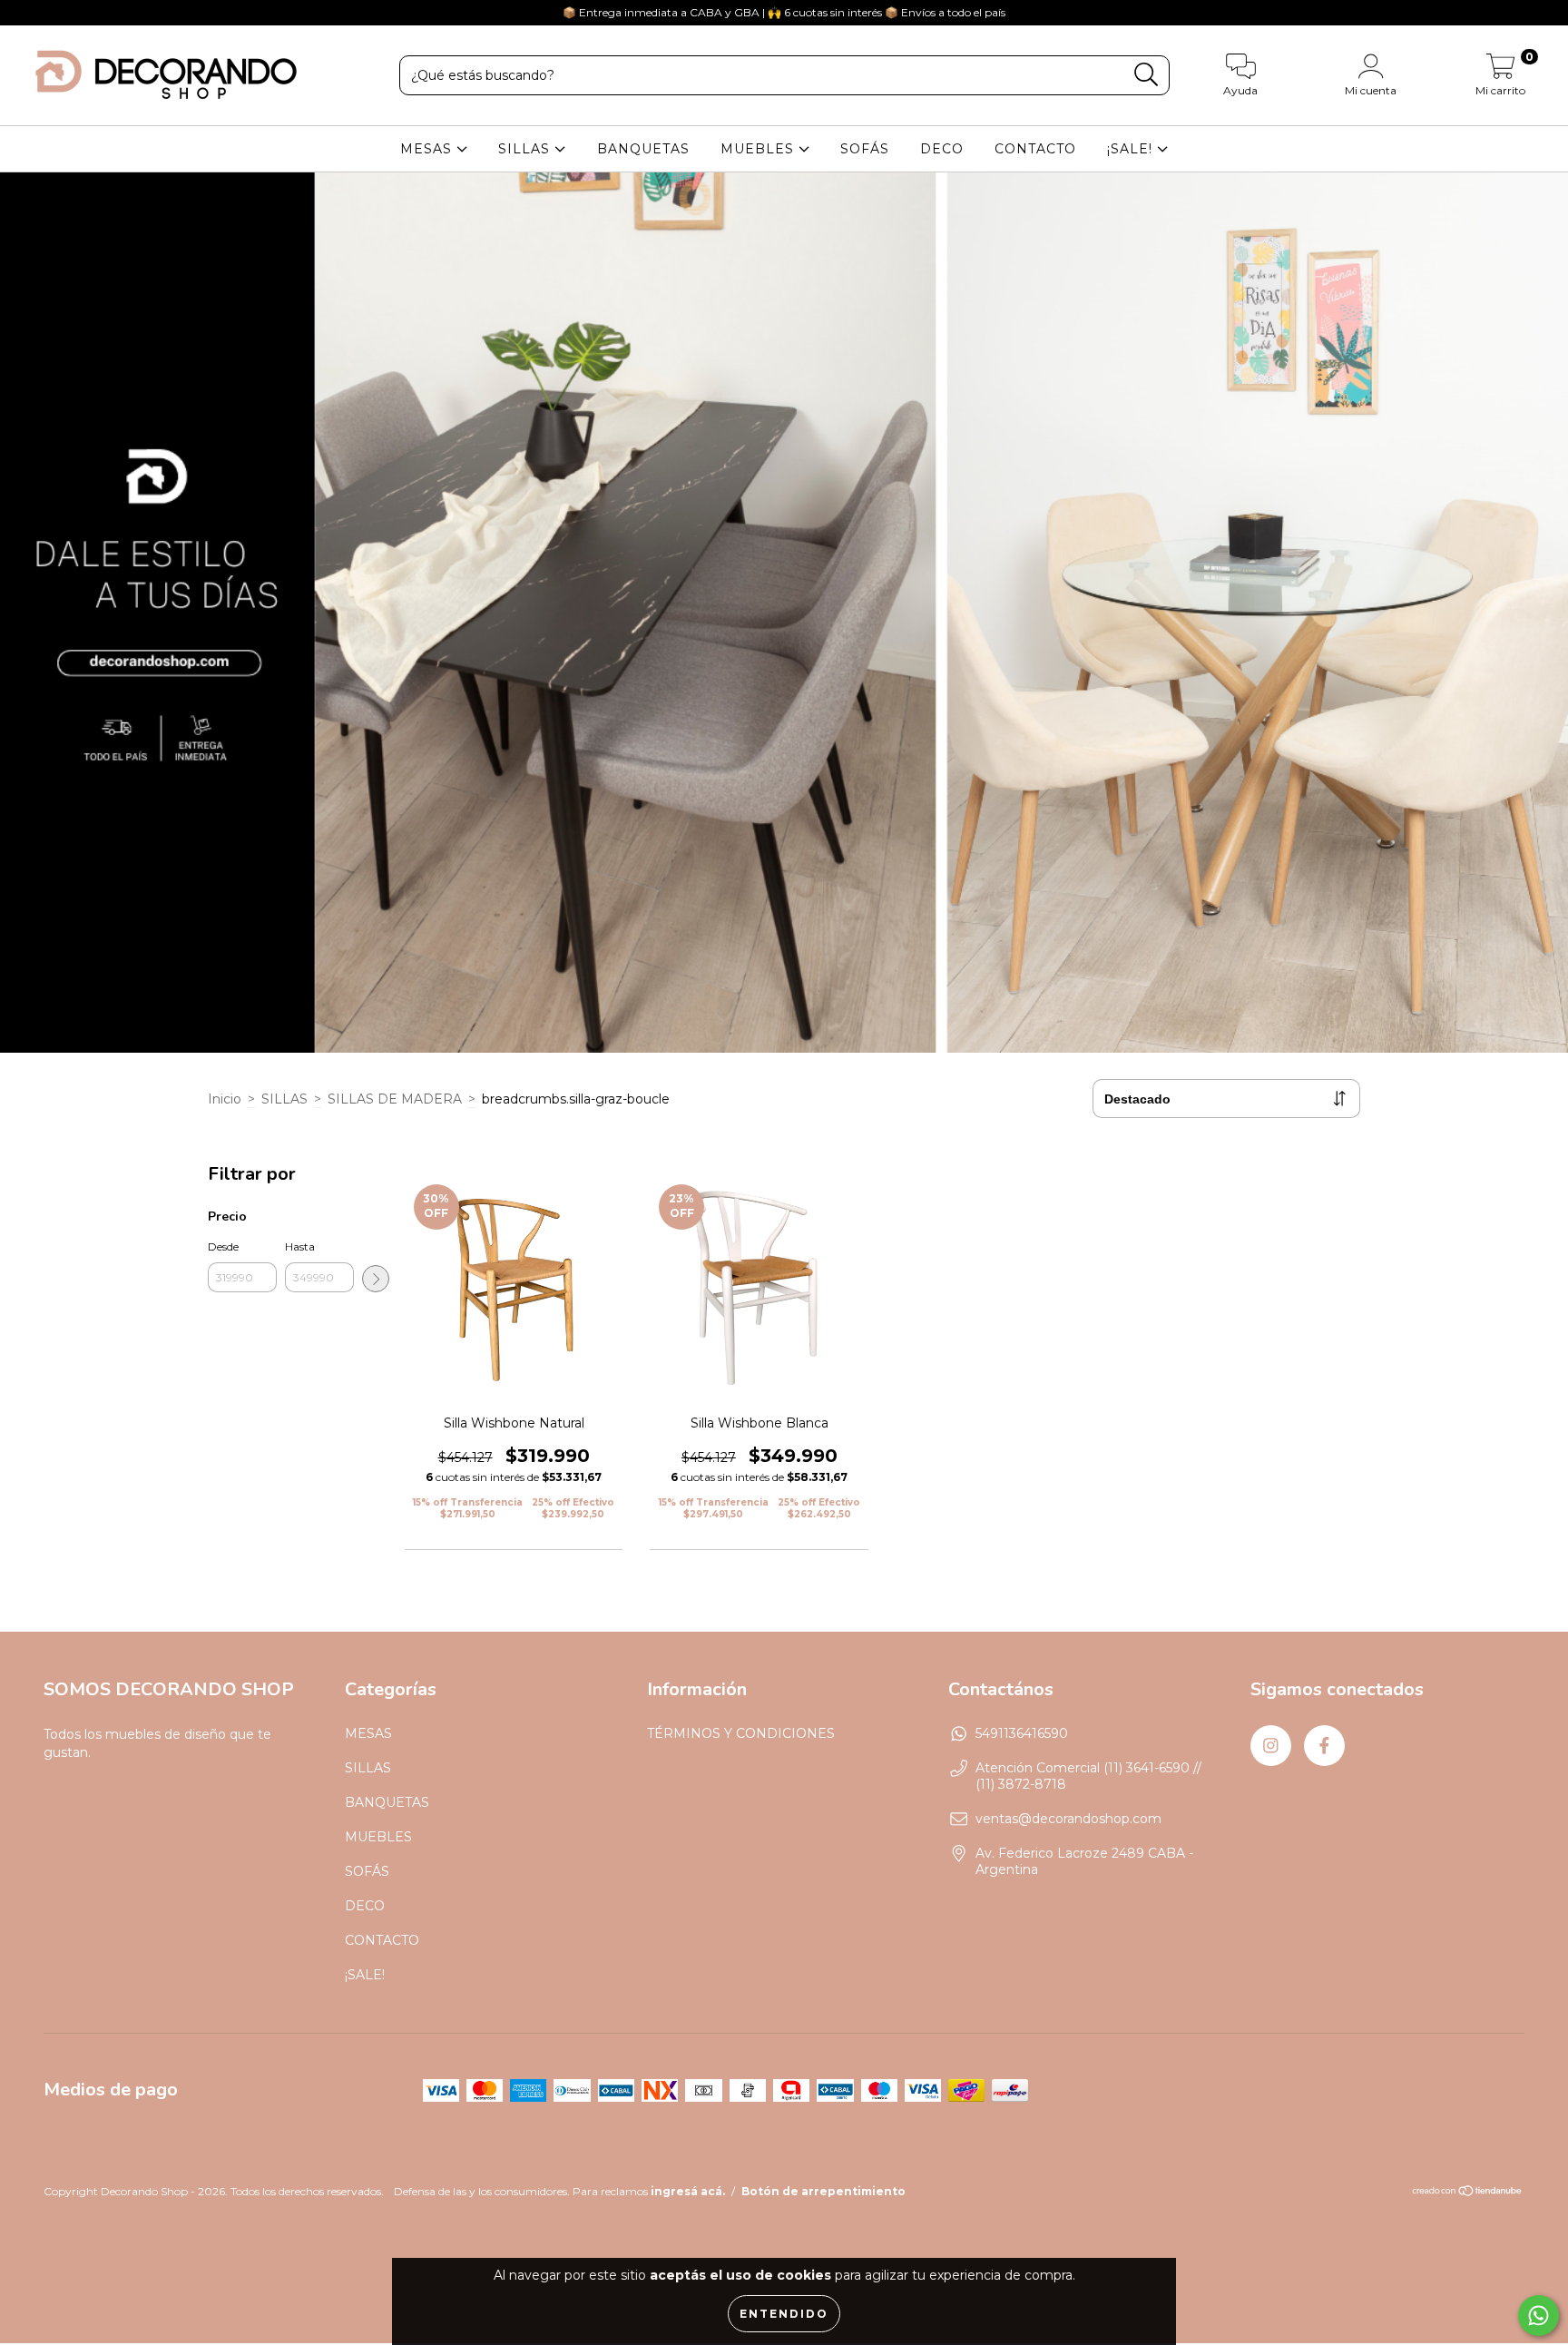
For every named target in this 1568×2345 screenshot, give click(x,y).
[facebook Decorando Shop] (53, 13)
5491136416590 (1022, 1733)
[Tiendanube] (1468, 2193)
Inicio (225, 1099)
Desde (223, 1246)
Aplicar (376, 1279)
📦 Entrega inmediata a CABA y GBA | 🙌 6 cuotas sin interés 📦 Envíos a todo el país (784, 12)
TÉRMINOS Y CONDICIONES (741, 1733)
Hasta (300, 1246)
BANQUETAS (643, 149)
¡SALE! (1132, 149)
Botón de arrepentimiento (823, 2191)
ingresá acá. (688, 2191)
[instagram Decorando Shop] (27, 13)
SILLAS (526, 149)
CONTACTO (1035, 149)
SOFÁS (865, 149)
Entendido (784, 2314)
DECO (942, 149)
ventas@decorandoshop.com (1068, 1819)
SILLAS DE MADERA (395, 1099)
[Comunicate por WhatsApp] (1539, 2316)
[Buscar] (1147, 75)
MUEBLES (759, 149)
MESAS (428, 149)
